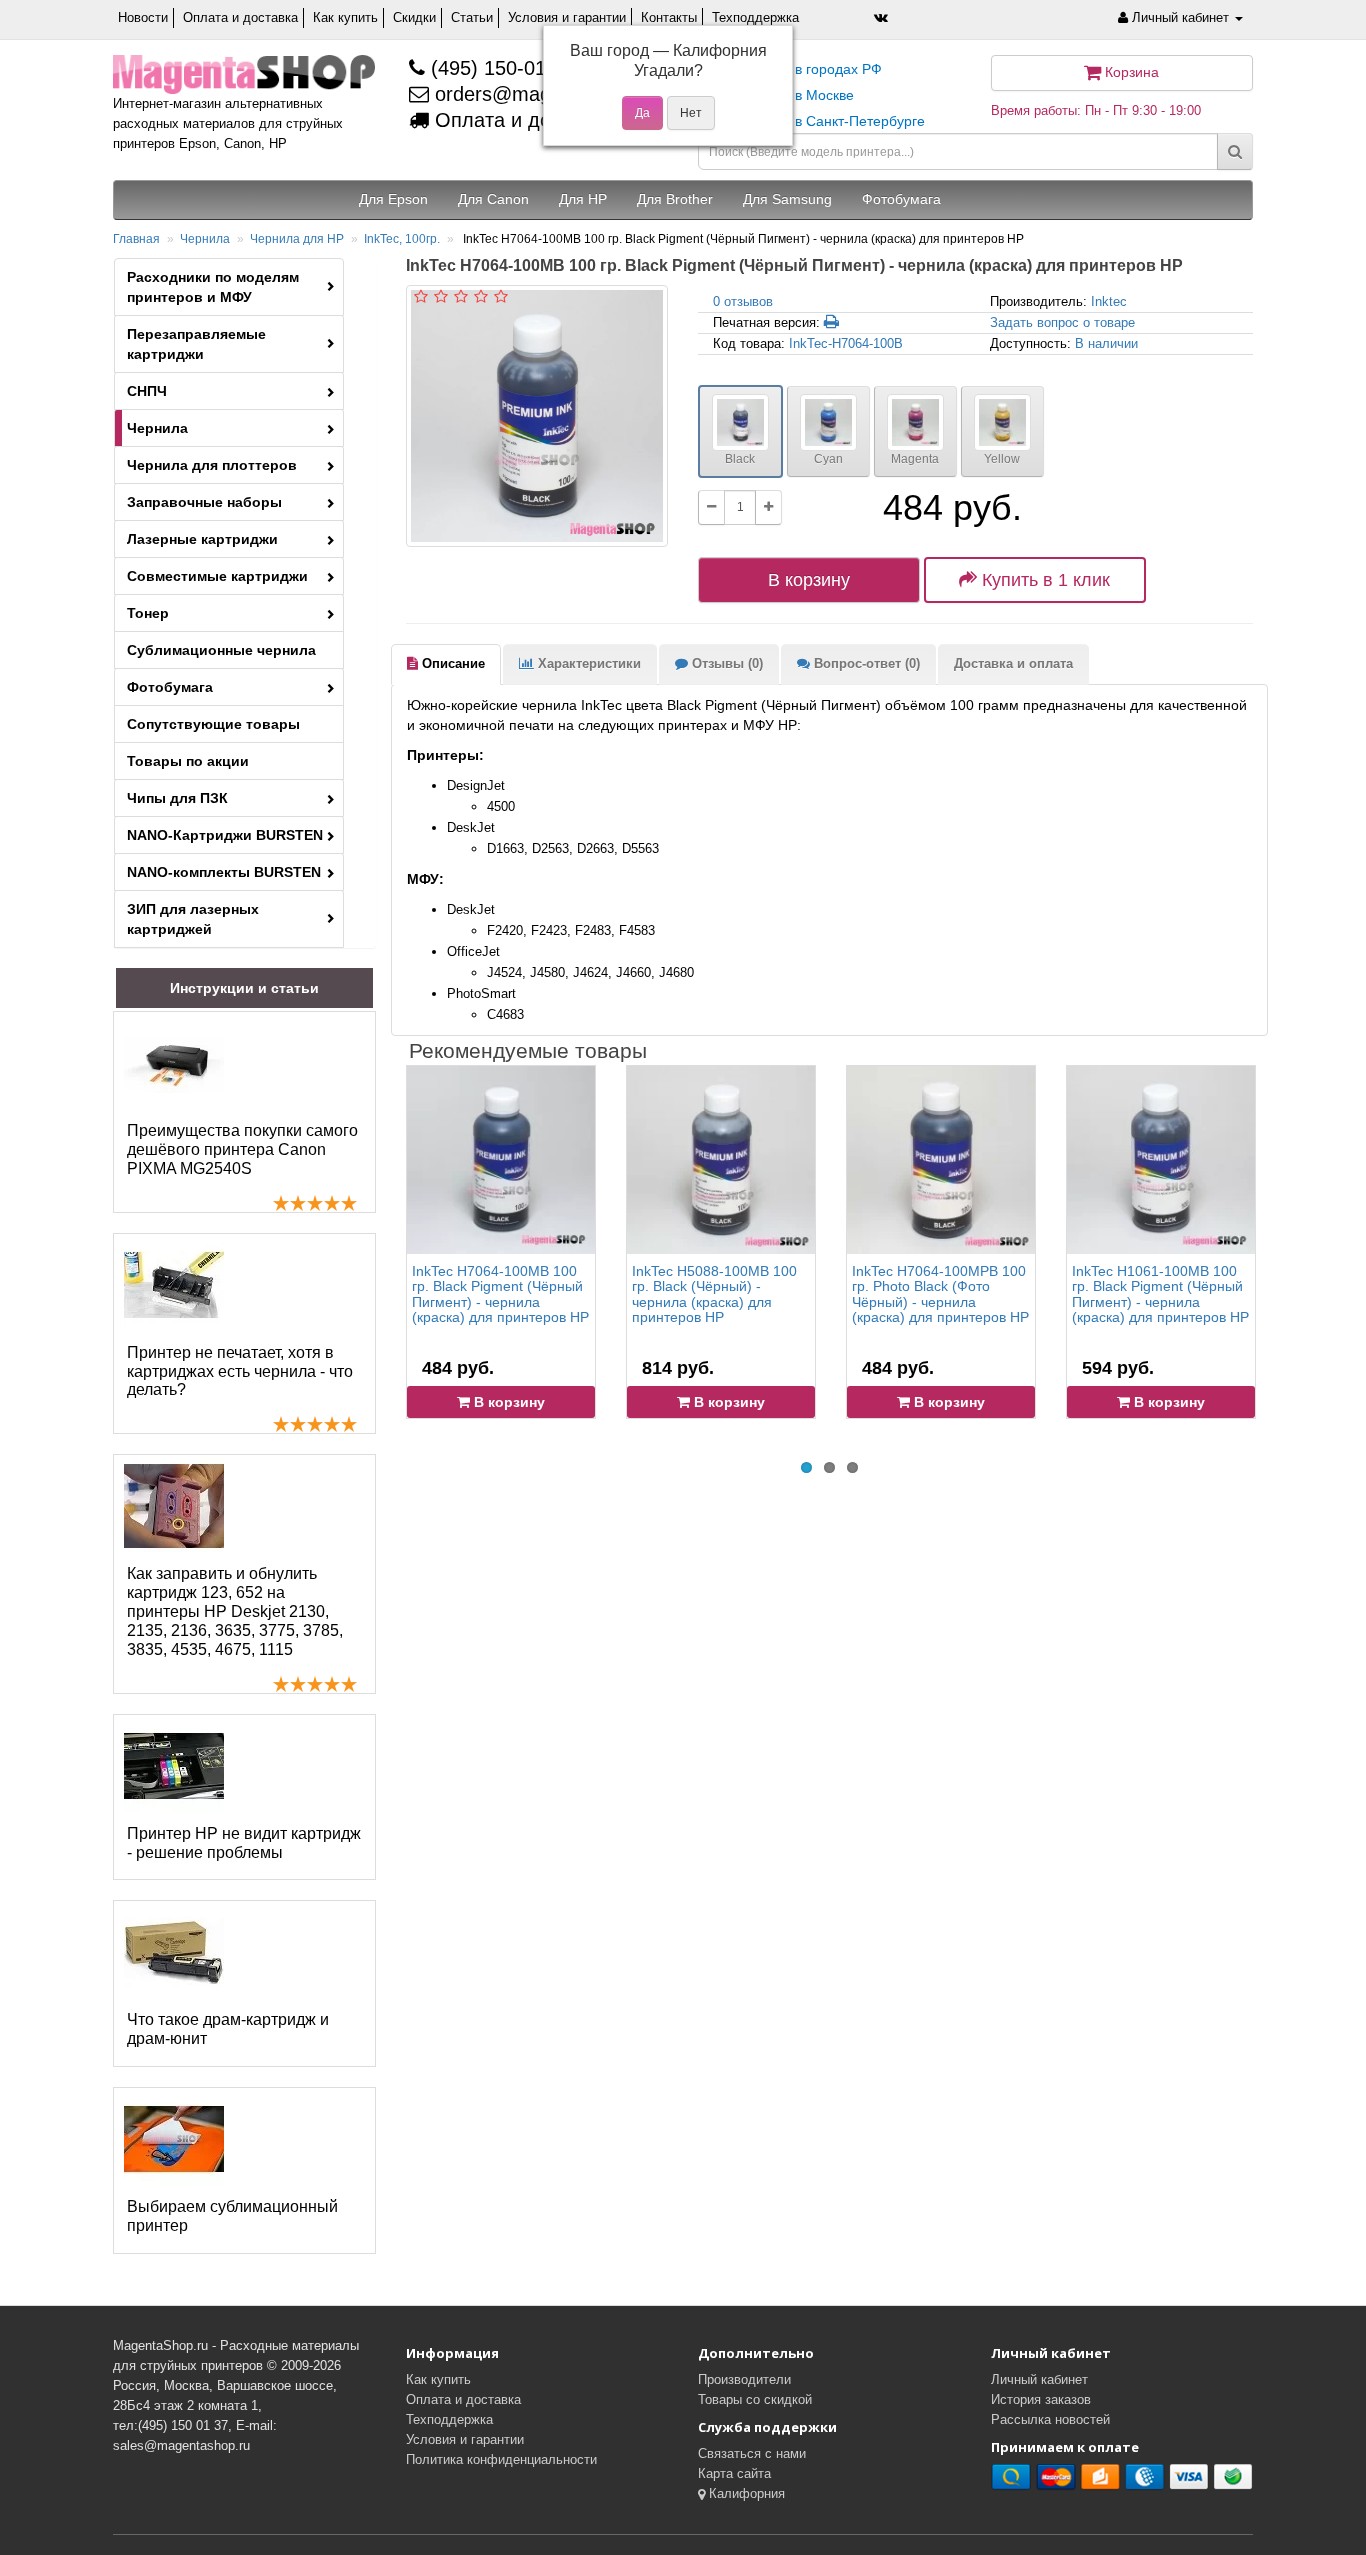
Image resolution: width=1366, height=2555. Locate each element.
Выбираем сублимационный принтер (232, 2216)
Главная (136, 239)
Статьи (472, 17)
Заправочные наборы (204, 502)
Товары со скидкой (755, 2399)
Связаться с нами (752, 2453)
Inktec (1109, 301)
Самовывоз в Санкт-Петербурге (819, 121)
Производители (744, 2379)
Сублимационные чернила (221, 650)
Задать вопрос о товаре (1062, 322)
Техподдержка (755, 17)
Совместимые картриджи (217, 576)
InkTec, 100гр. (402, 239)
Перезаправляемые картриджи (196, 344)
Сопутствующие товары (213, 724)
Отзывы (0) (725, 663)
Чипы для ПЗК (177, 798)
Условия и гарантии (567, 17)
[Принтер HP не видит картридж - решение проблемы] (174, 1766)
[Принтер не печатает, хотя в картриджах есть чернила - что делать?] (174, 1285)
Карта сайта (734, 2473)
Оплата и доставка (240, 17)
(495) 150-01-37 (500, 68)
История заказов (1041, 2399)
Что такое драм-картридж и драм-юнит (228, 2029)
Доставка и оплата (1013, 663)
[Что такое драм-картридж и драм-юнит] (174, 1952)
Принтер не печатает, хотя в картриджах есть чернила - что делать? (240, 1371)
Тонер (148, 613)
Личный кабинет (1039, 2379)
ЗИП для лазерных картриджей (193, 919)
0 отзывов (743, 301)
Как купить (345, 17)
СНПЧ (147, 391)
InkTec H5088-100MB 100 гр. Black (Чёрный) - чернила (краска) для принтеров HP (714, 1294)
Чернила (205, 239)
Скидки (414, 17)
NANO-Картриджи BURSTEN (225, 835)
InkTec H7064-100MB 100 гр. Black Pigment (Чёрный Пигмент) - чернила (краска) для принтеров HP (500, 1294)
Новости (143, 17)
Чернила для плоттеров (212, 465)
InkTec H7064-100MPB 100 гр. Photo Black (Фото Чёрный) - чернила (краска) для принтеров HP (940, 1294)
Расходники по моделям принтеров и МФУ (213, 287)
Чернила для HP (297, 239)
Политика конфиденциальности (501, 2459)
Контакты (669, 17)
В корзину (809, 580)
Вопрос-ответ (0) (865, 663)
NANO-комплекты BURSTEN (224, 872)
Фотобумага (170, 687)
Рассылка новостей (1050, 2419)
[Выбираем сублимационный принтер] (174, 2139)
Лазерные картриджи (202, 539)
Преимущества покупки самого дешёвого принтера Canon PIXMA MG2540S (242, 1149)
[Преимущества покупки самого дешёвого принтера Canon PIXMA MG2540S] (174, 1063)
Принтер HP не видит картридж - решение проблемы (244, 1843)
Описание (451, 663)
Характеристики (587, 663)
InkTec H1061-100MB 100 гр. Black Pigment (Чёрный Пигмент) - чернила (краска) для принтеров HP (1160, 1294)
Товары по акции (188, 761)
